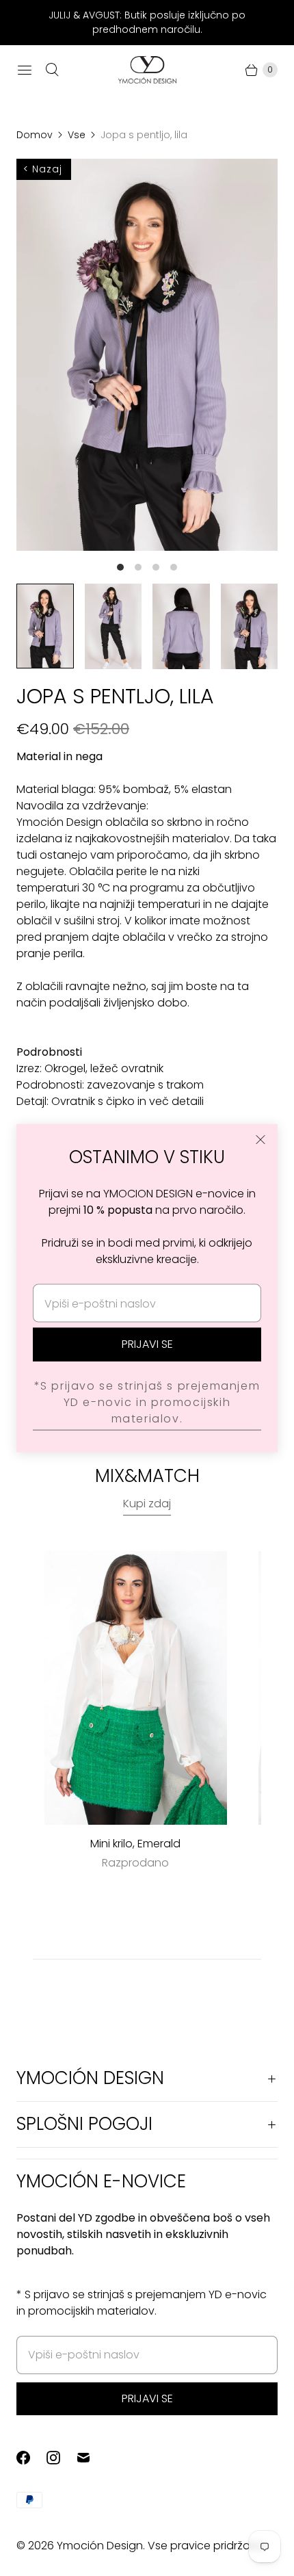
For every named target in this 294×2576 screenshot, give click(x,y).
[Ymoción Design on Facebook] (31, 2458)
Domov (35, 135)
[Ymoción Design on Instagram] (62, 2458)
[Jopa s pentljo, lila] (147, 355)
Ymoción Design (100, 2546)
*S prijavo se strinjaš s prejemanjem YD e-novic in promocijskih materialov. (147, 1402)
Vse (77, 135)
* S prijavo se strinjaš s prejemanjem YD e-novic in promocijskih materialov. (142, 2303)
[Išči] (52, 70)
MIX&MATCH (147, 1476)
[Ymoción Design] (147, 70)
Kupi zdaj (147, 1504)
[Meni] (25, 70)
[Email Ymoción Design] (92, 2458)
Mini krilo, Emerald (135, 1844)
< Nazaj (43, 169)
